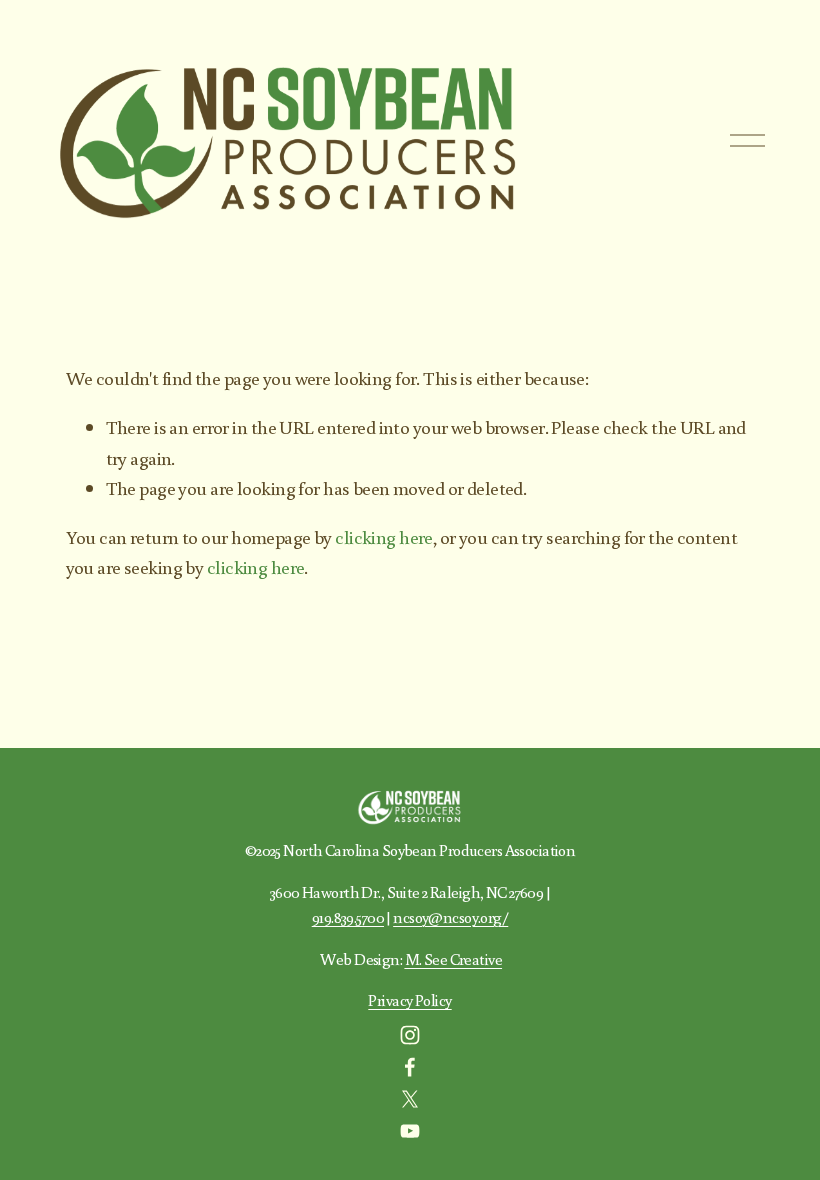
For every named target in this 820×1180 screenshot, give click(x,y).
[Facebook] (410, 1067)
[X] (410, 1099)
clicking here (384, 536)
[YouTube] (410, 1131)
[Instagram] (410, 1035)
